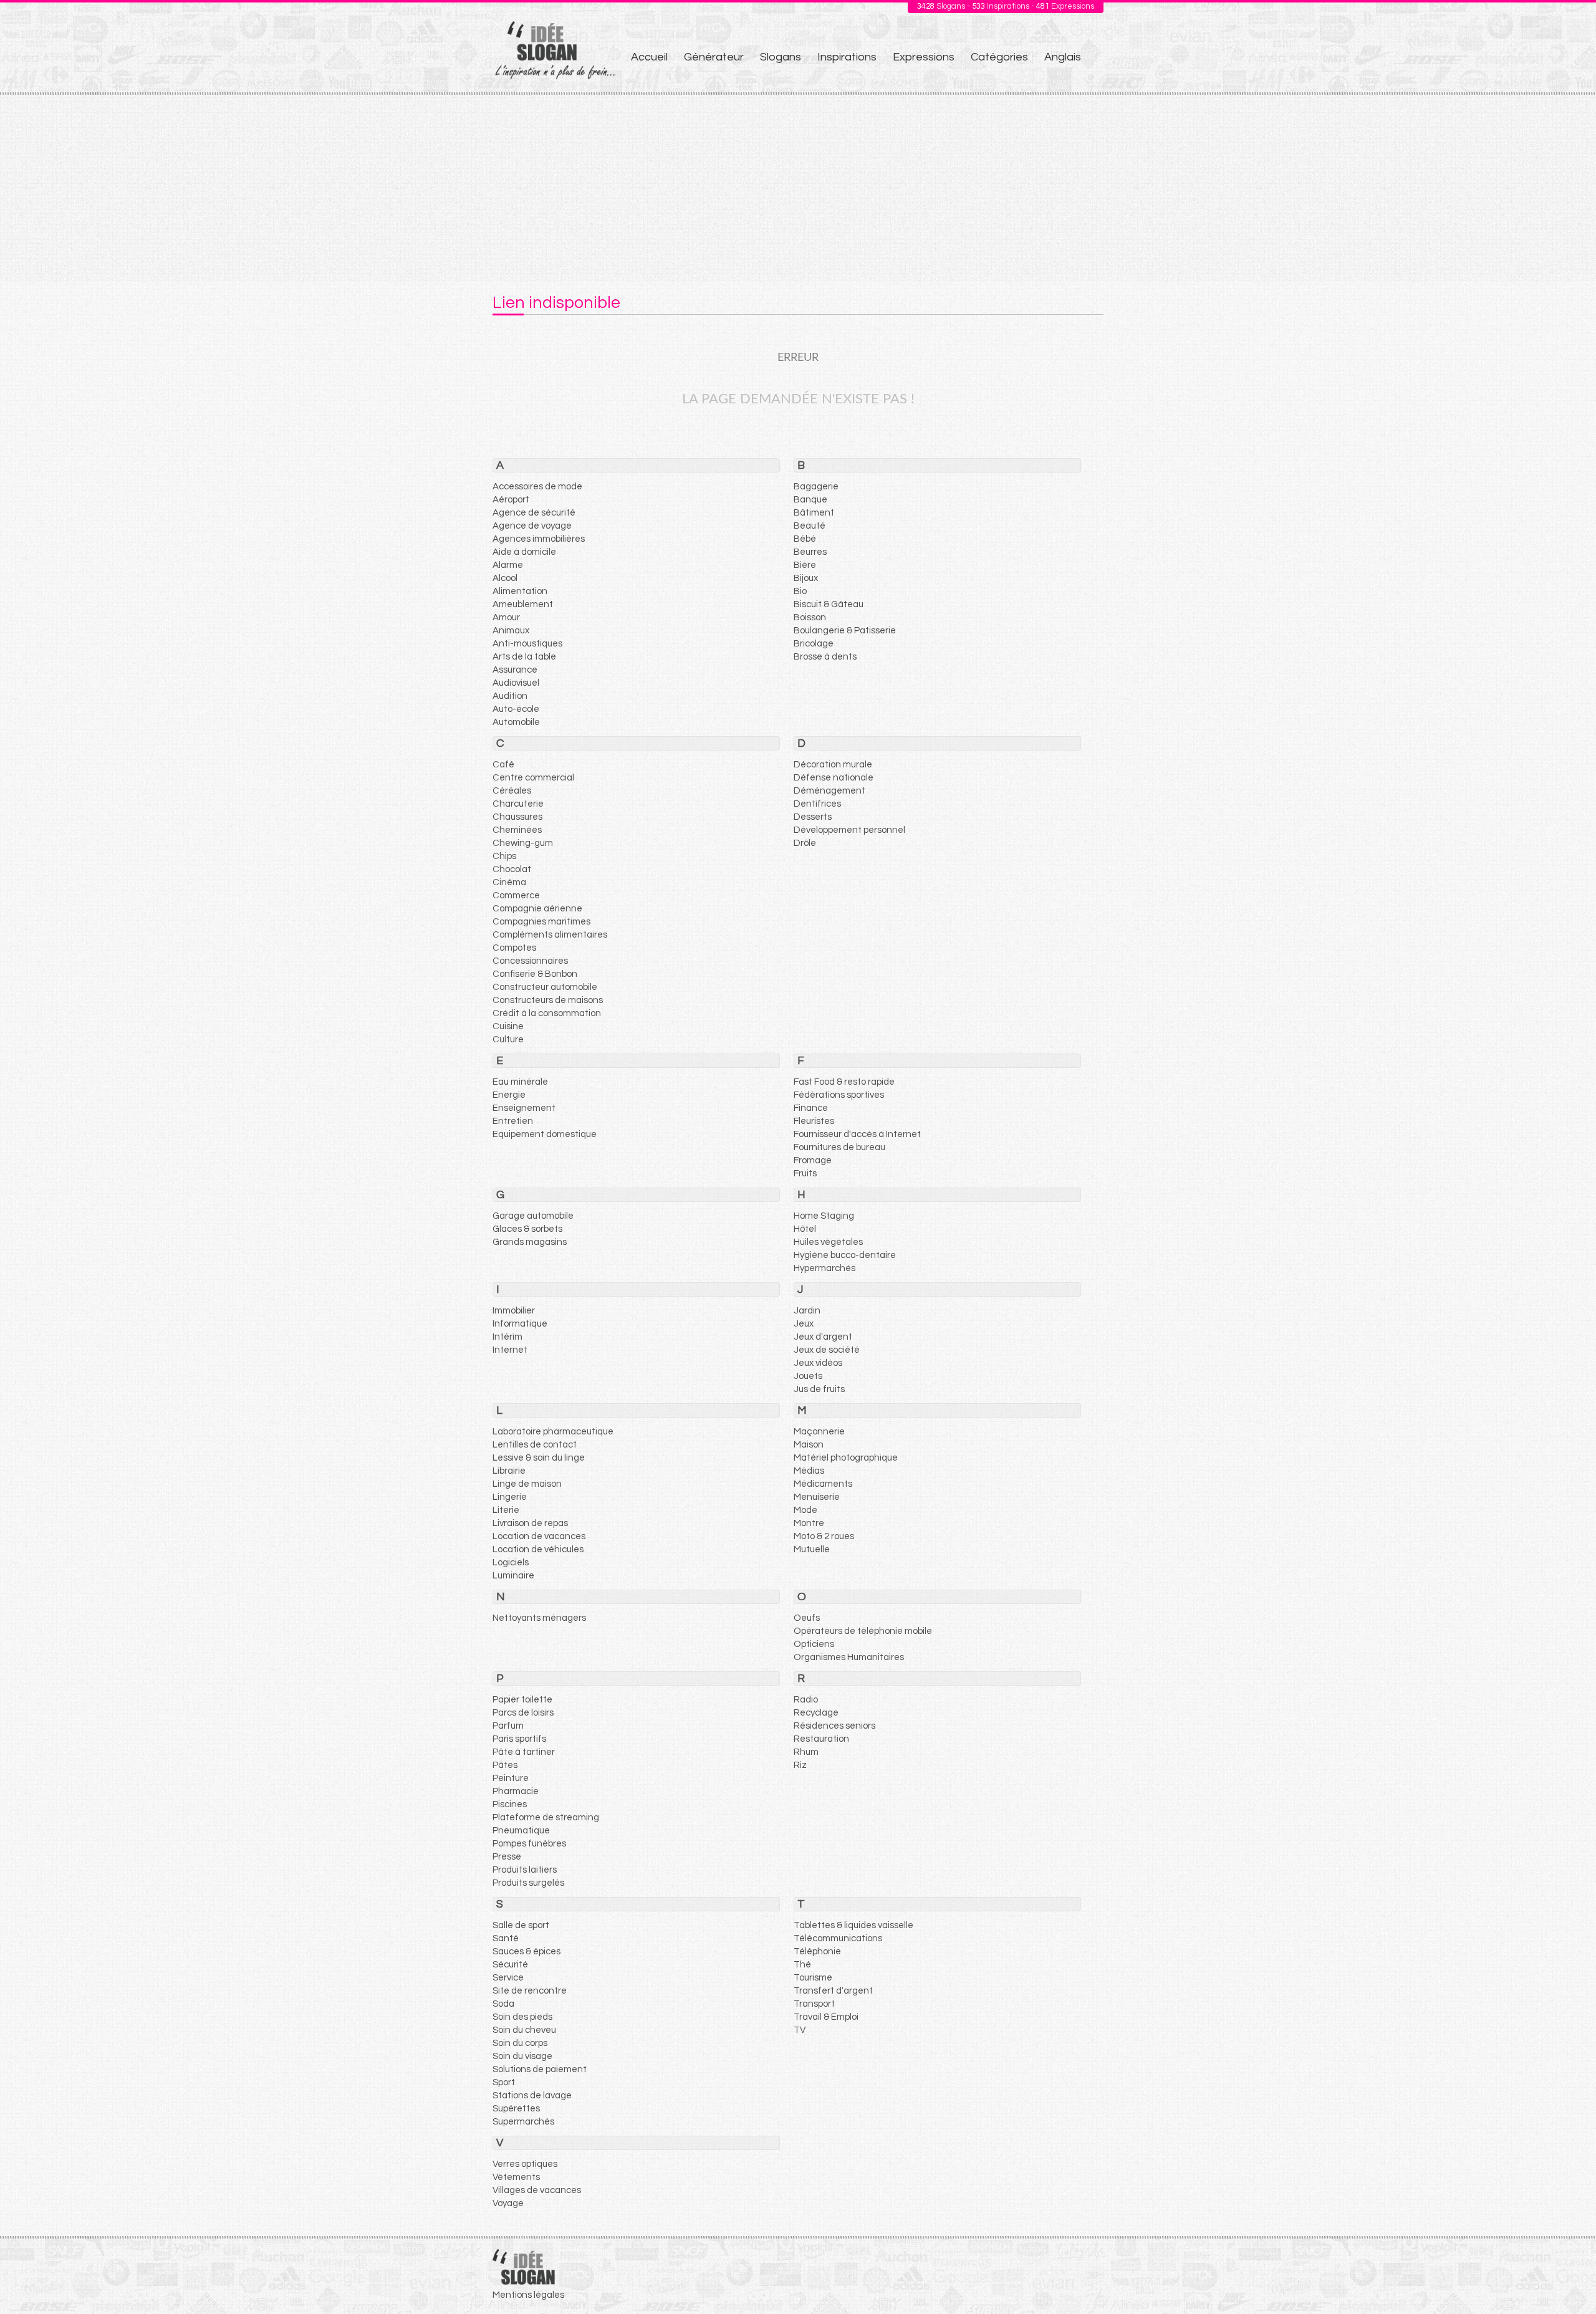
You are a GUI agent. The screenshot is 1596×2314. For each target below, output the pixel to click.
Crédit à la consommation (547, 1013)
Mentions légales (528, 2295)
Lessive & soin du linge (539, 1458)
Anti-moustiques (527, 644)
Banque (810, 500)
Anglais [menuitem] (1063, 57)
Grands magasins (530, 1242)
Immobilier (514, 1311)
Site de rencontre (530, 1991)
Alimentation (520, 591)
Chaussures (517, 817)
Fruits (805, 1174)
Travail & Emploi (826, 2017)
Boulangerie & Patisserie (845, 631)
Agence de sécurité (534, 513)
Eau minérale (520, 1082)
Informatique (520, 1324)
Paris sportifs (519, 1739)
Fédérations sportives (839, 1095)
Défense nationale (834, 778)
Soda (503, 2004)
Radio (806, 1700)
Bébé (805, 539)
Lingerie (510, 1497)
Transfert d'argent (833, 1991)
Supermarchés (523, 2122)
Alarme (508, 565)
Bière (805, 565)
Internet (510, 1350)
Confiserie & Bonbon (535, 974)
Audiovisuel (516, 683)
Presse (507, 1857)
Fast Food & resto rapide (844, 1082)
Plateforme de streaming (546, 1817)
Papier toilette (522, 1700)
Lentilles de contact (535, 1445)
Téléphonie (817, 1952)
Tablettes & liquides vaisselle (853, 1925)
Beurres (810, 552)
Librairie (509, 1471)
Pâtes (505, 1765)
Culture (508, 1039)
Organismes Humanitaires (849, 1657)
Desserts (813, 817)
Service (508, 1978)
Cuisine (508, 1026)
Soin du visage (522, 2056)
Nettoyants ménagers (539, 1618)
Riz (800, 1765)
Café (503, 765)
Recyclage (816, 1713)
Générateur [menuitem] (714, 57)
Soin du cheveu (524, 2030)
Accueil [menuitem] (649, 57)
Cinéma (509, 882)
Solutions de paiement (540, 2069)
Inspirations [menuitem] (847, 57)
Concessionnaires (530, 961)
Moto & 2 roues (824, 1536)
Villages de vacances (537, 2190)
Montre (809, 1523)
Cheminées (517, 830)
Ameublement (523, 604)
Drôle (805, 843)
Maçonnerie (819, 1432)
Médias (809, 1471)
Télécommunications (838, 1938)
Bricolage (814, 644)
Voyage (508, 2203)
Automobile (516, 722)
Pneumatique (521, 1831)
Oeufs (807, 1618)
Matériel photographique (846, 1458)
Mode (805, 1510)
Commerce (516, 895)
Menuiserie (817, 1497)
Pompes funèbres (529, 1844)
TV (800, 2030)
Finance (811, 1108)
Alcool (505, 578)
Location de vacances (539, 1536)
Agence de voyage (532, 526)
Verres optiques (525, 2164)
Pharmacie (516, 1791)
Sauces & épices (526, 1952)
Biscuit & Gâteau (829, 604)
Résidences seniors (834, 1726)
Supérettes (516, 2109)
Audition (510, 696)
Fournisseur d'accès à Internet (857, 1134)
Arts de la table (524, 657)
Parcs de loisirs (523, 1713)
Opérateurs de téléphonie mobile (863, 1631)
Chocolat (512, 869)
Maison (809, 1445)
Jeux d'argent (823, 1337)
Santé (506, 1938)
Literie (506, 1510)
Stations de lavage (532, 2096)
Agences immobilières (539, 539)
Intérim (507, 1337)
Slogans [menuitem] (781, 57)
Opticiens (814, 1644)
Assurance (515, 670)
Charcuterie (518, 804)
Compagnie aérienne (537, 909)
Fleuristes (814, 1121)
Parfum (508, 1726)
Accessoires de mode (537, 487)
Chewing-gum (523, 843)
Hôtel (805, 1229)
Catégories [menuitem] (999, 57)
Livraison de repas (530, 1523)
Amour (506, 617)
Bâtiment (814, 513)
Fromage (813, 1160)
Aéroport (511, 500)
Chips (504, 856)
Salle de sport (521, 1925)
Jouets (808, 1376)
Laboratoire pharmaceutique (553, 1432)
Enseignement (524, 1108)
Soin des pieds (522, 2017)
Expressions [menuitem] (924, 57)
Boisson (810, 617)
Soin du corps (520, 2043)
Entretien (513, 1121)
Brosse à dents (825, 657)
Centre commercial (533, 778)
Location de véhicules (538, 1549)
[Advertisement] (798, 188)
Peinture (511, 1778)
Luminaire (513, 1576)
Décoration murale (833, 765)
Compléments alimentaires (550, 935)
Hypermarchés (824, 1268)
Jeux (804, 1324)
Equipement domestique (545, 1134)
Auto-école (516, 709)
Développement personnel (849, 830)
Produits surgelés (528, 1883)
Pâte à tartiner (524, 1752)
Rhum (806, 1752)
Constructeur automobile (545, 987)
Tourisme (813, 1978)
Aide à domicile (524, 552)
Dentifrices (817, 804)
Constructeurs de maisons (548, 1000)
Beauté (810, 526)
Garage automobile (533, 1216)
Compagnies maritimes (541, 922)
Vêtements (516, 2177)
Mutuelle (812, 1549)
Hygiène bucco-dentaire (845, 1255)
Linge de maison (527, 1484)
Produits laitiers (525, 1870)
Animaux (511, 631)
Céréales (512, 791)
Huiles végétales (828, 1242)
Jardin (807, 1311)
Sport (504, 2082)
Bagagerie (816, 487)
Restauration (821, 1739)
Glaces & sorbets (527, 1229)
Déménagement (829, 791)
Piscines (510, 1804)
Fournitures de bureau (839, 1147)
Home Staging (824, 1216)
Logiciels (511, 1563)
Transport (814, 2004)
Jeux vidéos (818, 1363)
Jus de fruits (819, 1389)
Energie (509, 1095)
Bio (800, 591)
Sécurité (510, 1965)
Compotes (514, 948)
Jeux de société (827, 1350)
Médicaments (823, 1484)
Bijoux (806, 578)
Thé (802, 1965)
